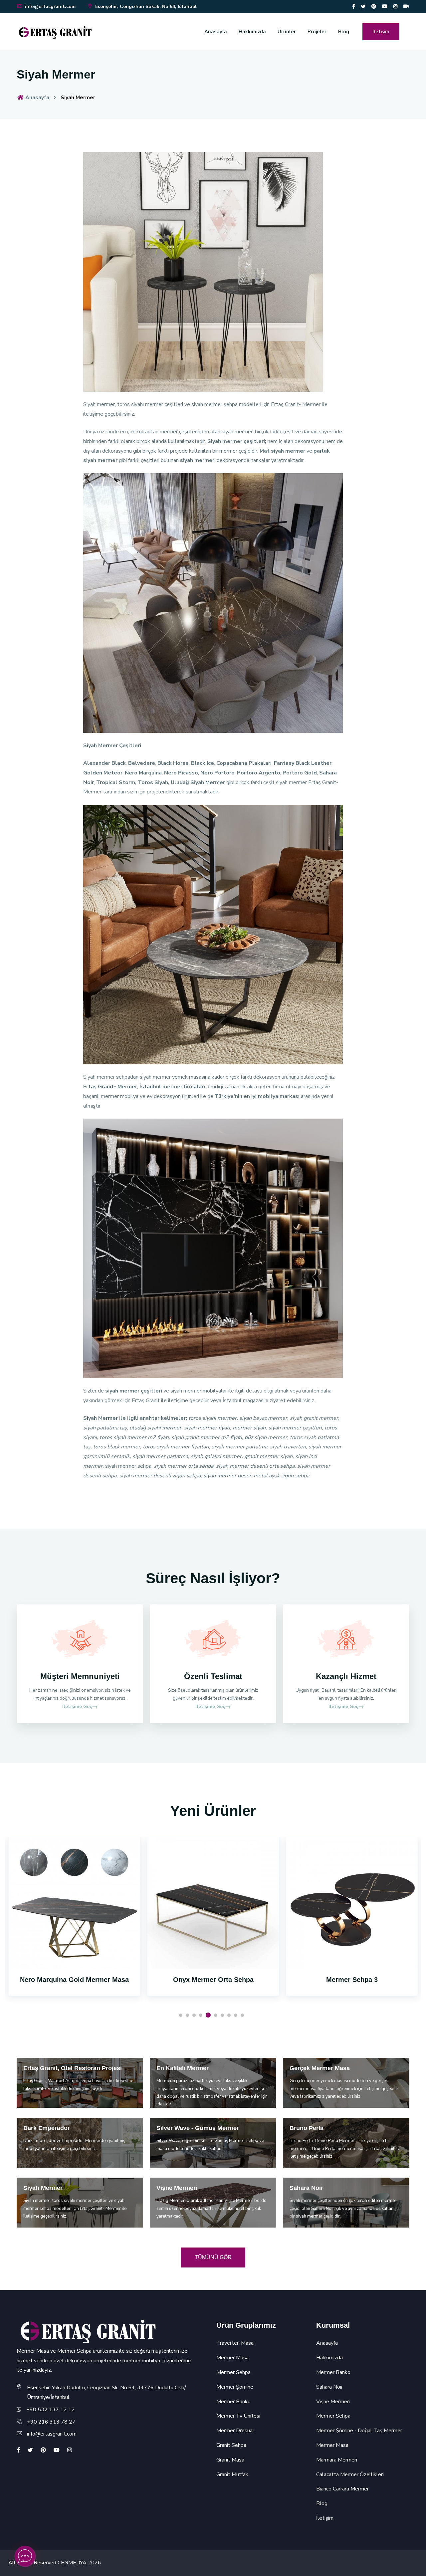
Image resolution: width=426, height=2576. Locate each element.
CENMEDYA (72, 2563)
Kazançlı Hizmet (346, 1676)
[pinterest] (374, 6)
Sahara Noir (329, 2387)
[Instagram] (395, 6)
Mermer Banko (233, 2402)
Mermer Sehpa (233, 2372)
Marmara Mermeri (337, 2460)
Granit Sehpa (231, 2445)
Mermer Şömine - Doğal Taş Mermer (359, 2431)
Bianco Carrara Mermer (342, 2489)
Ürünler (287, 32)
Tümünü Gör (213, 2257)
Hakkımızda (252, 32)
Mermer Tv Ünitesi (238, 2416)
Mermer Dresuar (235, 2431)
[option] (74, 1925)
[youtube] (385, 6)
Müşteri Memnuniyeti (80, 1676)
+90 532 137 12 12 (51, 2410)
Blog (344, 32)
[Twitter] (363, 6)
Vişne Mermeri (333, 2402)
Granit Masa (230, 2460)
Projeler (317, 32)
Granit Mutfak (232, 2474)
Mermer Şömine (235, 2387)
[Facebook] (354, 6)
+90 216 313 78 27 (51, 2422)
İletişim (381, 32)
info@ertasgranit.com (50, 6)
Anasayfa (216, 32)
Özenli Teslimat (213, 1676)
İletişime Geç (77, 1707)
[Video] (406, 6)
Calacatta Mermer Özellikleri (350, 2474)
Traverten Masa (235, 2343)
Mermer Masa (232, 2358)
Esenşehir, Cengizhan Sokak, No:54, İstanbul (145, 6)
